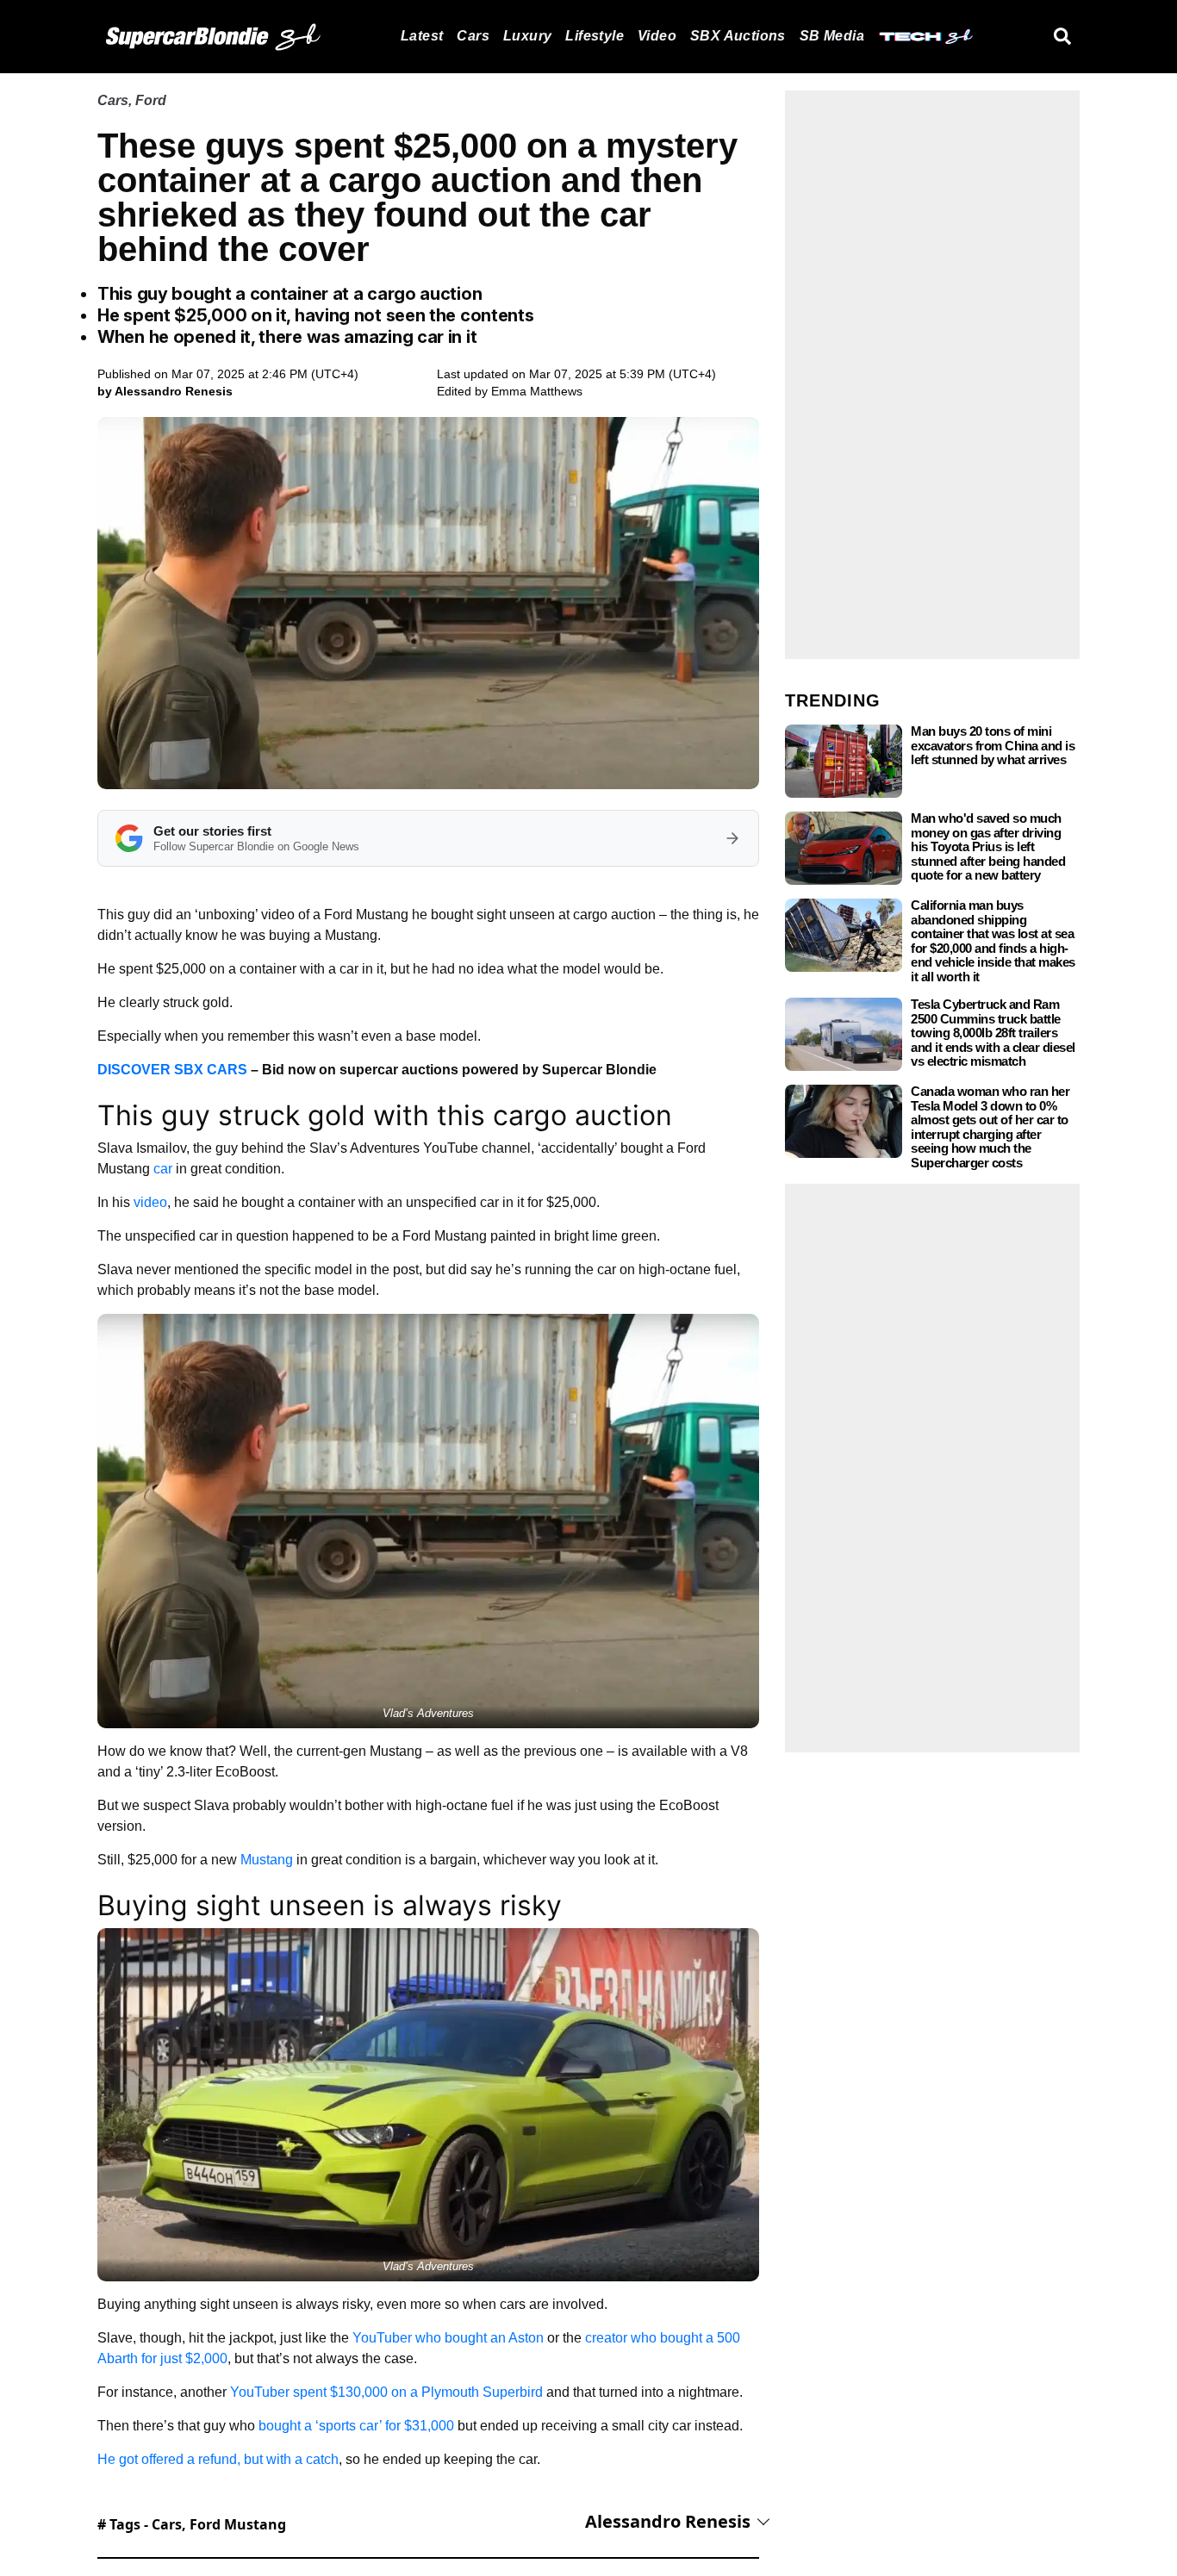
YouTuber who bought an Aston (448, 2338)
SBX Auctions (738, 36)
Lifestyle (595, 36)
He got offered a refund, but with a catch (218, 2459)
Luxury (527, 36)
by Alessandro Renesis (165, 391)
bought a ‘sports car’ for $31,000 (356, 2426)
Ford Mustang (238, 2524)
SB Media (832, 36)
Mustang (267, 1860)
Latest (422, 36)
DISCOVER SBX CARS (172, 1070)
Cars (473, 36)
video (150, 1202)
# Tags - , (192, 2524)
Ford (151, 100)
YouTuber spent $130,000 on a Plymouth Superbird (386, 2392)
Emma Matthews (537, 391)
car (163, 1169)
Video (657, 36)
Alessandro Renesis (668, 2521)
